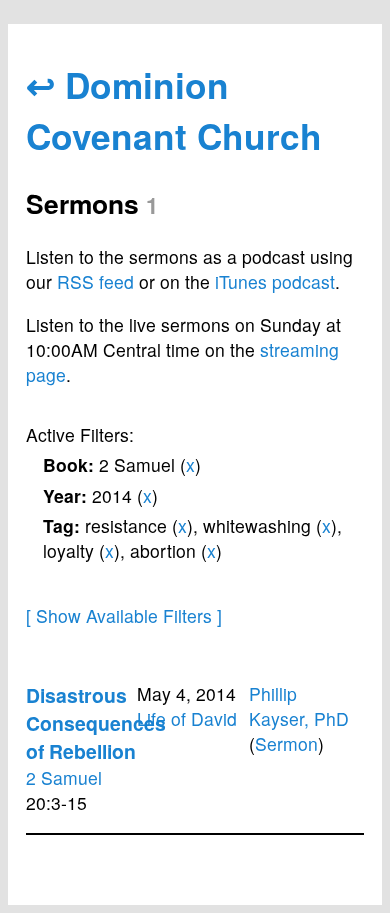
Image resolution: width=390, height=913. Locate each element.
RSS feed (95, 281)
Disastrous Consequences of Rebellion (96, 723)
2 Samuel (64, 777)
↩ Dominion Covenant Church (174, 110)
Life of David (187, 718)
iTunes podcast (275, 281)
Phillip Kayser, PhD (299, 706)
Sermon (286, 743)
